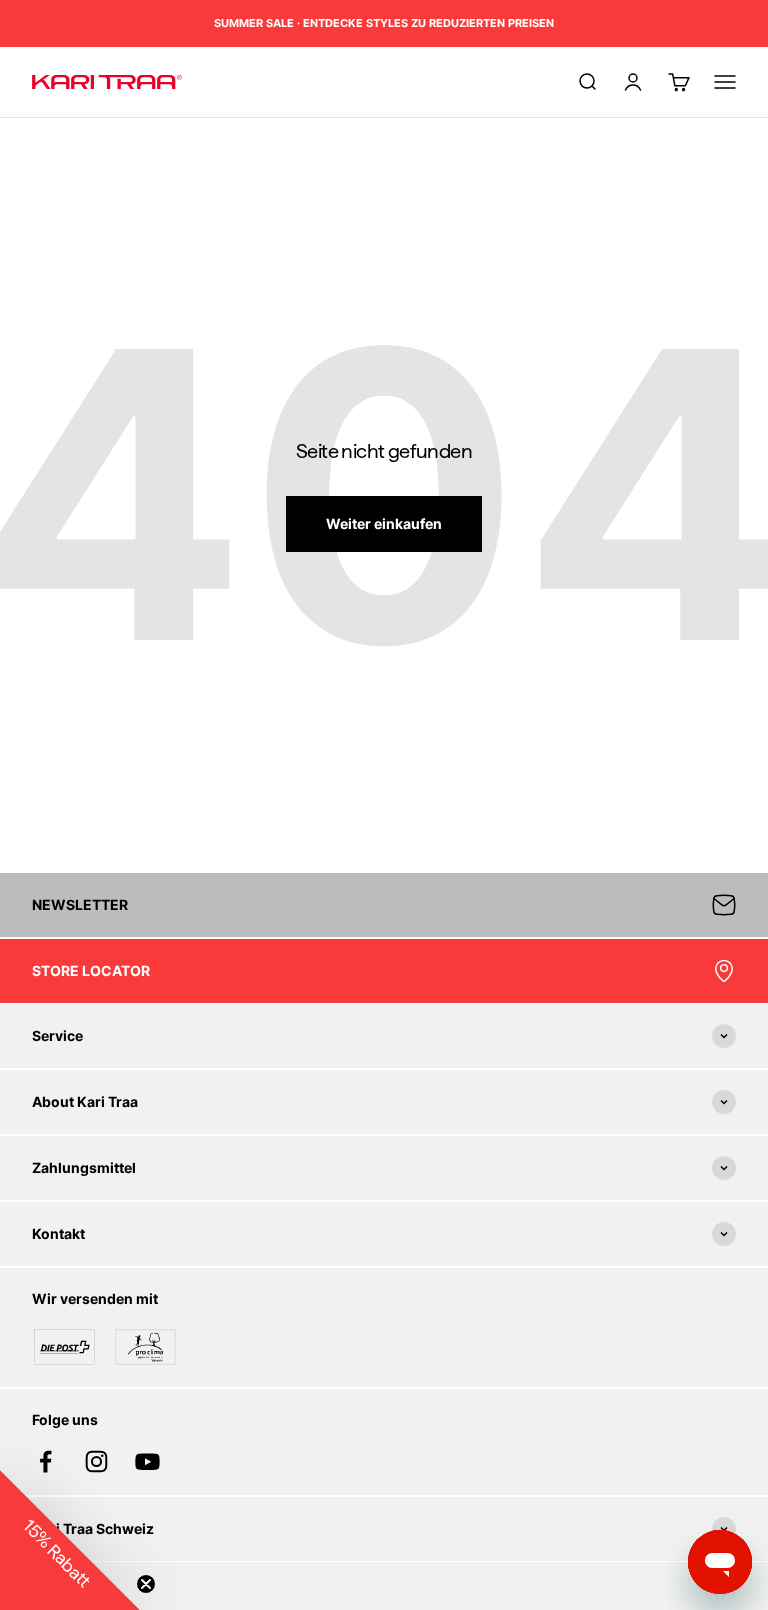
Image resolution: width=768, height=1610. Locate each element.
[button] (70, 1540)
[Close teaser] (146, 1584)
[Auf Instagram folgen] (96, 1461)
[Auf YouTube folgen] (147, 1461)
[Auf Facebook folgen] (45, 1461)
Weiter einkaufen (384, 523)
